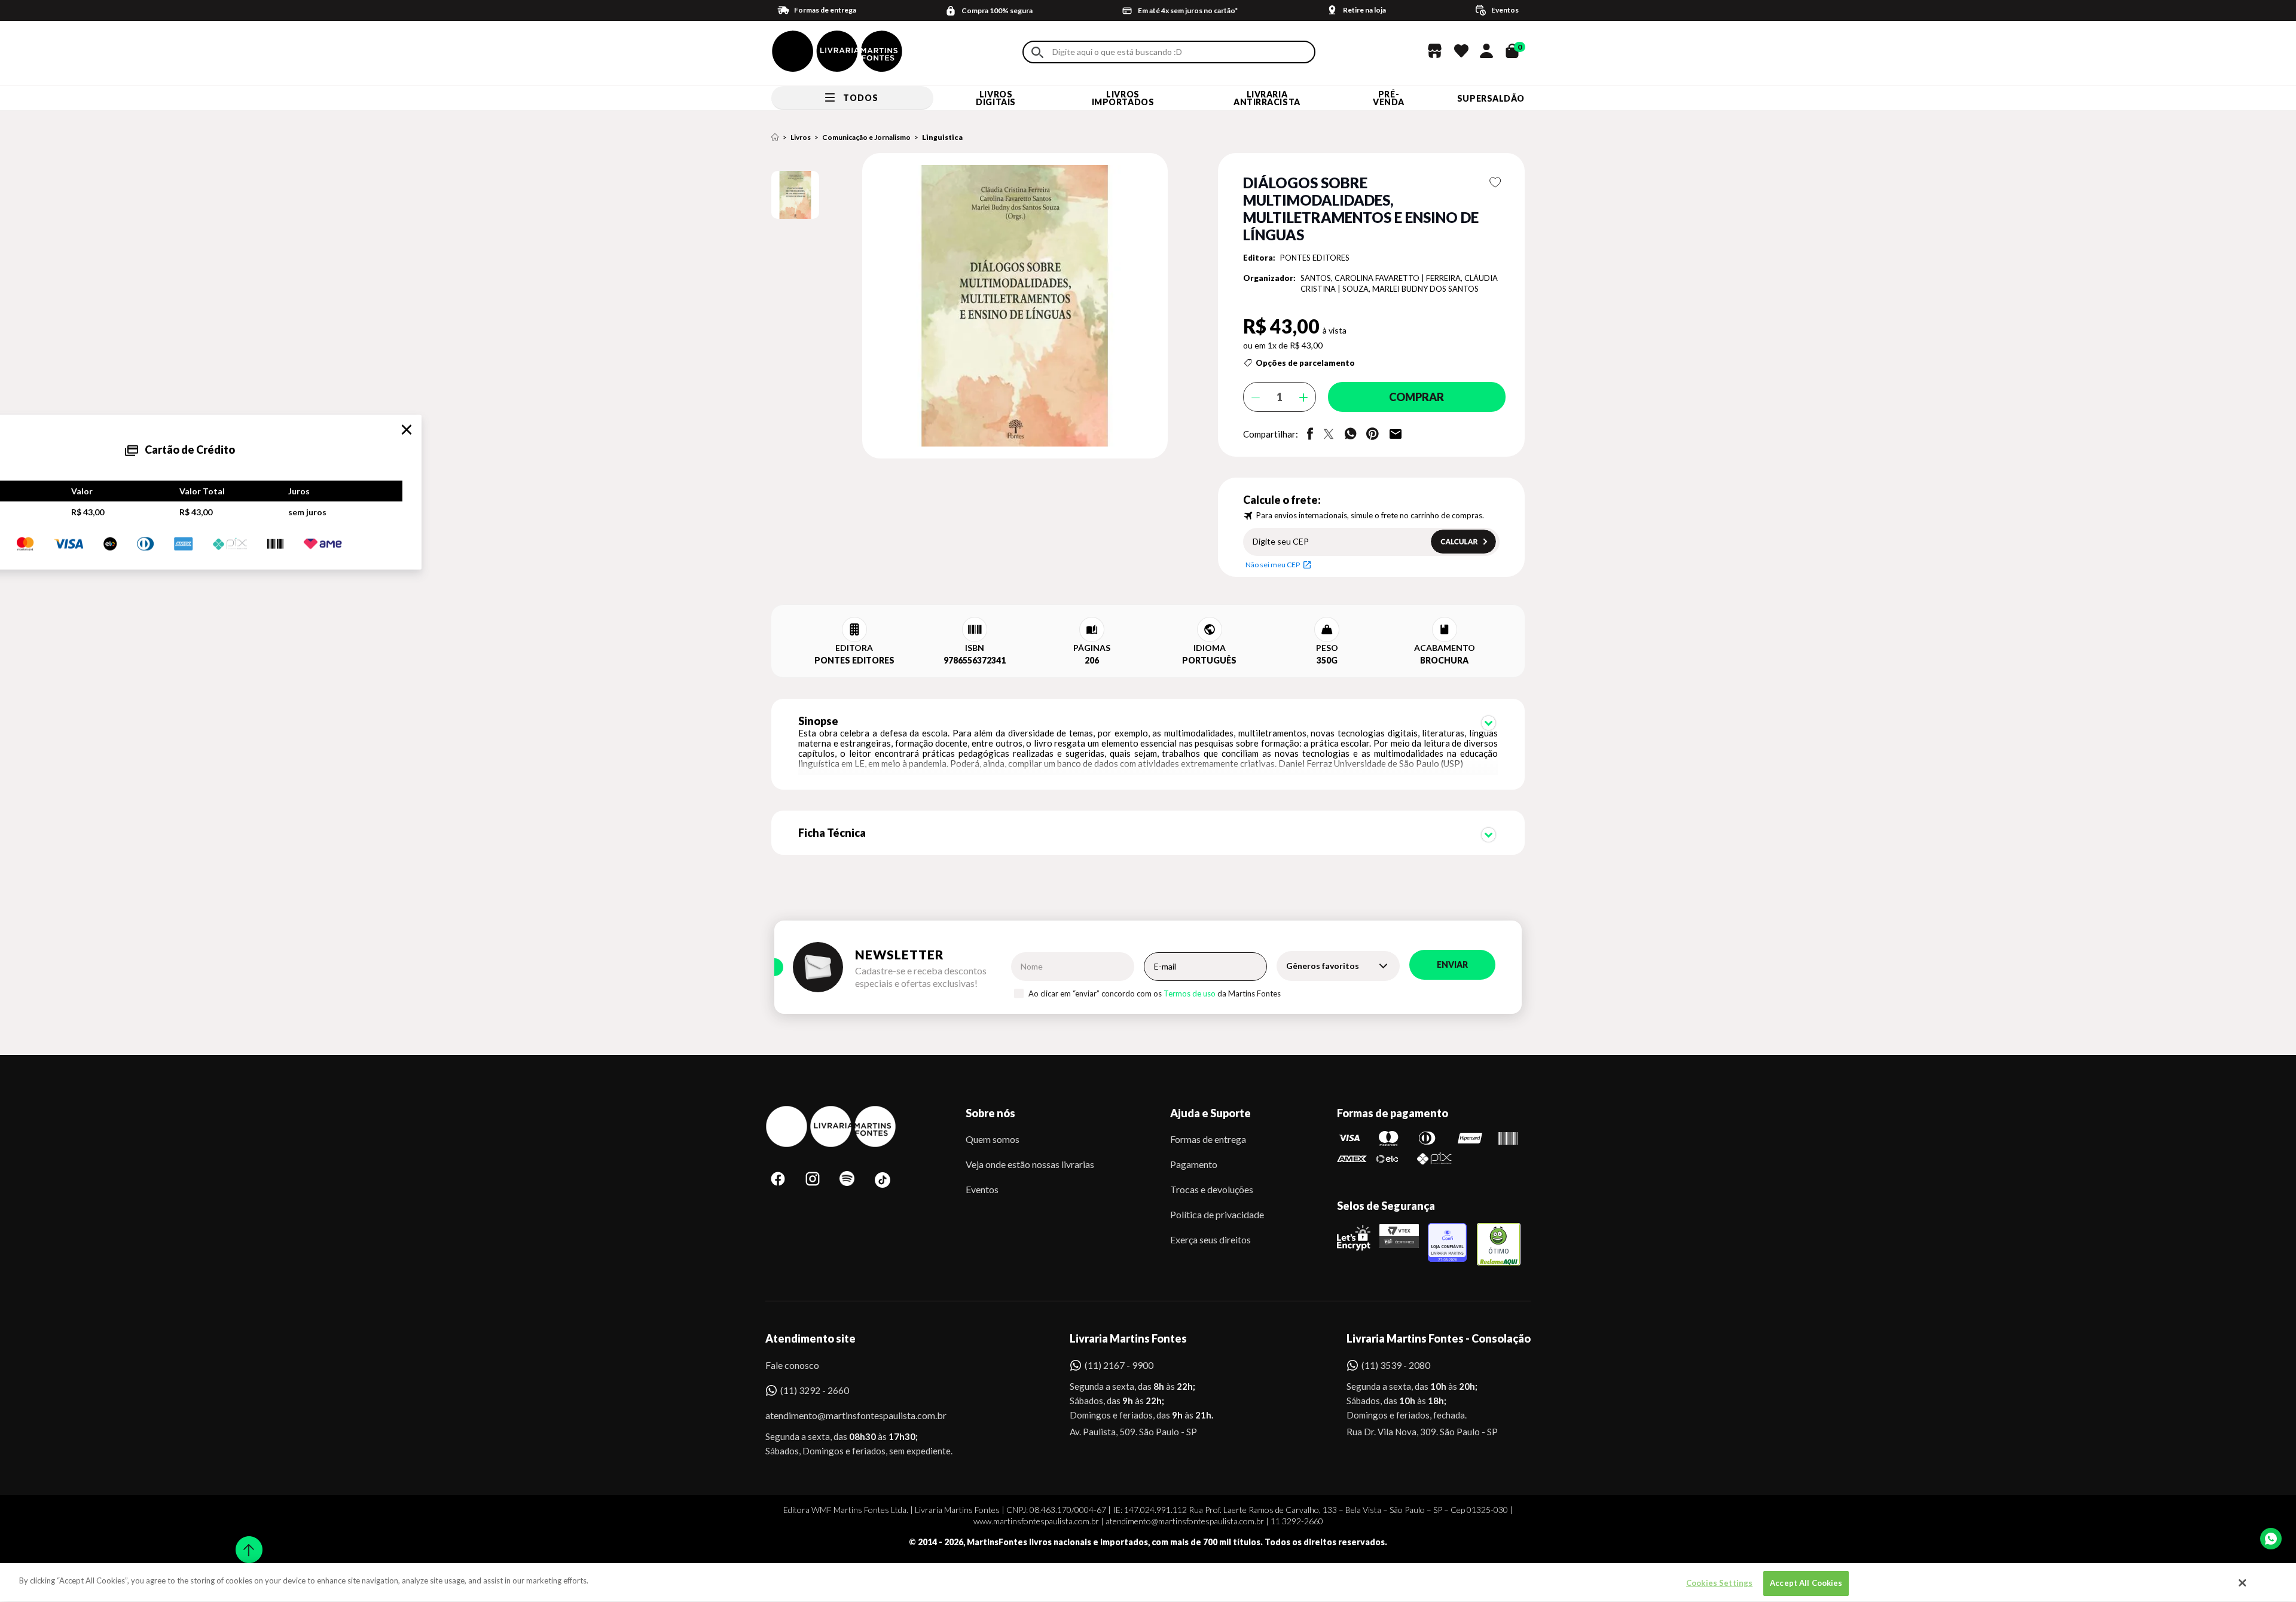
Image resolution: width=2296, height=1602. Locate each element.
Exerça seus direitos (1210, 1239)
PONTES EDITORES (1315, 258)
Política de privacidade (1217, 1214)
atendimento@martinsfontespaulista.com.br (845, 1415)
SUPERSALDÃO (1491, 98)
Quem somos (993, 1139)
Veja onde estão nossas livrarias (1030, 1164)
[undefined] (973, 307)
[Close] (2243, 1583)
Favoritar (1496, 182)
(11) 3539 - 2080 (1396, 1365)
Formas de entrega (1208, 1139)
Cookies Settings (1719, 1583)
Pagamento (1194, 1164)
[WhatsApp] (2271, 1539)
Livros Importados (1123, 98)
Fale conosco (792, 1365)
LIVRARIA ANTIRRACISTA (1267, 98)
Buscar (1037, 52)
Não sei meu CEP (1273, 565)
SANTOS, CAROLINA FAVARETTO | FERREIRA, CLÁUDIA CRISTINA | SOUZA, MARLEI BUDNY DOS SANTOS (1399, 284)
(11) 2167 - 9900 (1119, 1365)
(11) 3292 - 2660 (815, 1390)
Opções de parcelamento (1305, 363)
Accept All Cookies (1806, 1583)
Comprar (1416, 397)
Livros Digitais (996, 98)
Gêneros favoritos (1323, 966)
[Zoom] (795, 195)
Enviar (1452, 964)
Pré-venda (1389, 98)
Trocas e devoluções (1212, 1189)
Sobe (245, 1542)
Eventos (982, 1189)
